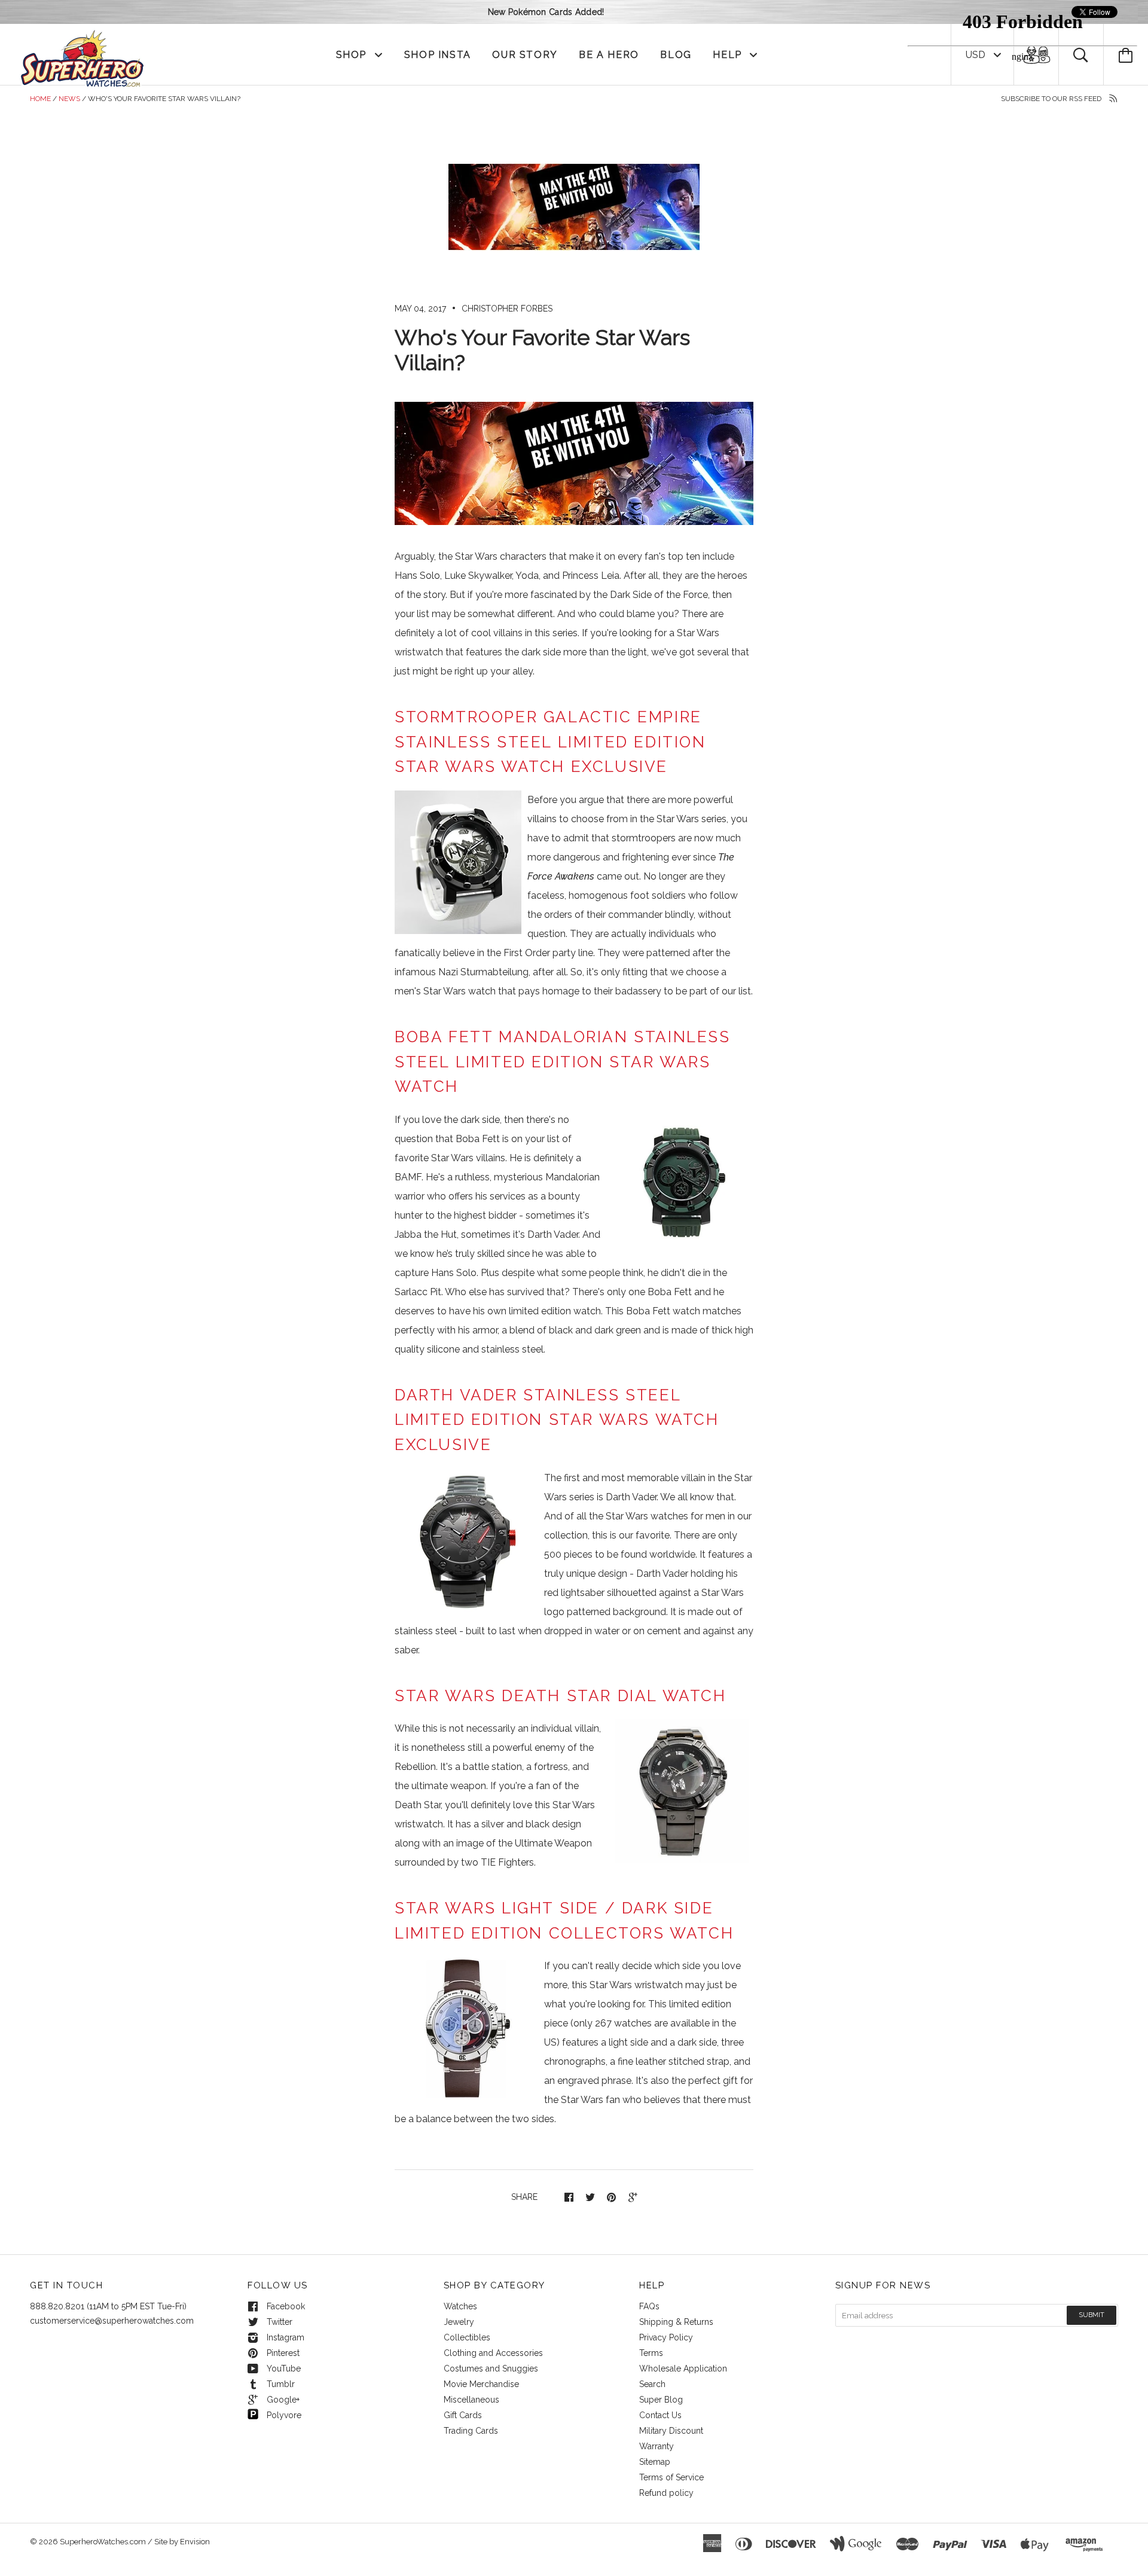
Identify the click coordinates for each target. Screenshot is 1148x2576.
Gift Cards (463, 2415)
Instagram (286, 2337)
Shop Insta (438, 55)
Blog (676, 55)
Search (652, 2384)
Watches (460, 2306)
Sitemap (655, 2462)
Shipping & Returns (676, 2322)
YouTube (284, 2369)
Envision (195, 2542)
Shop (353, 55)
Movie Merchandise (481, 2384)
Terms (651, 2353)
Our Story (525, 55)
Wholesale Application (683, 2369)
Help (729, 55)
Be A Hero (609, 55)
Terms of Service (671, 2477)
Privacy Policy (666, 2337)
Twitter (280, 2322)
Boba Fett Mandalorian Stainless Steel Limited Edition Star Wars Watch (563, 1062)
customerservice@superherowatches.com (112, 2321)
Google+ (283, 2400)
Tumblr (281, 2384)
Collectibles (467, 2337)
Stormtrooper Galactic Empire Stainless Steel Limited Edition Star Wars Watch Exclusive (550, 742)
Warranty (657, 2446)
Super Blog (661, 2400)
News (69, 99)
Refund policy (666, 2493)
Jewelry (459, 2322)
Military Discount (671, 2431)
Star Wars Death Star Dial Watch (561, 1696)
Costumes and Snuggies (491, 2369)
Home (40, 99)
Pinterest (283, 2353)
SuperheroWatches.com (103, 2542)
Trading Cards (471, 2431)
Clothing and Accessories (493, 2353)
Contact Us (660, 2415)
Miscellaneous (471, 2400)
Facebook (286, 2306)
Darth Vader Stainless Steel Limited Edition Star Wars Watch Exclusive (557, 1420)
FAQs (649, 2306)
